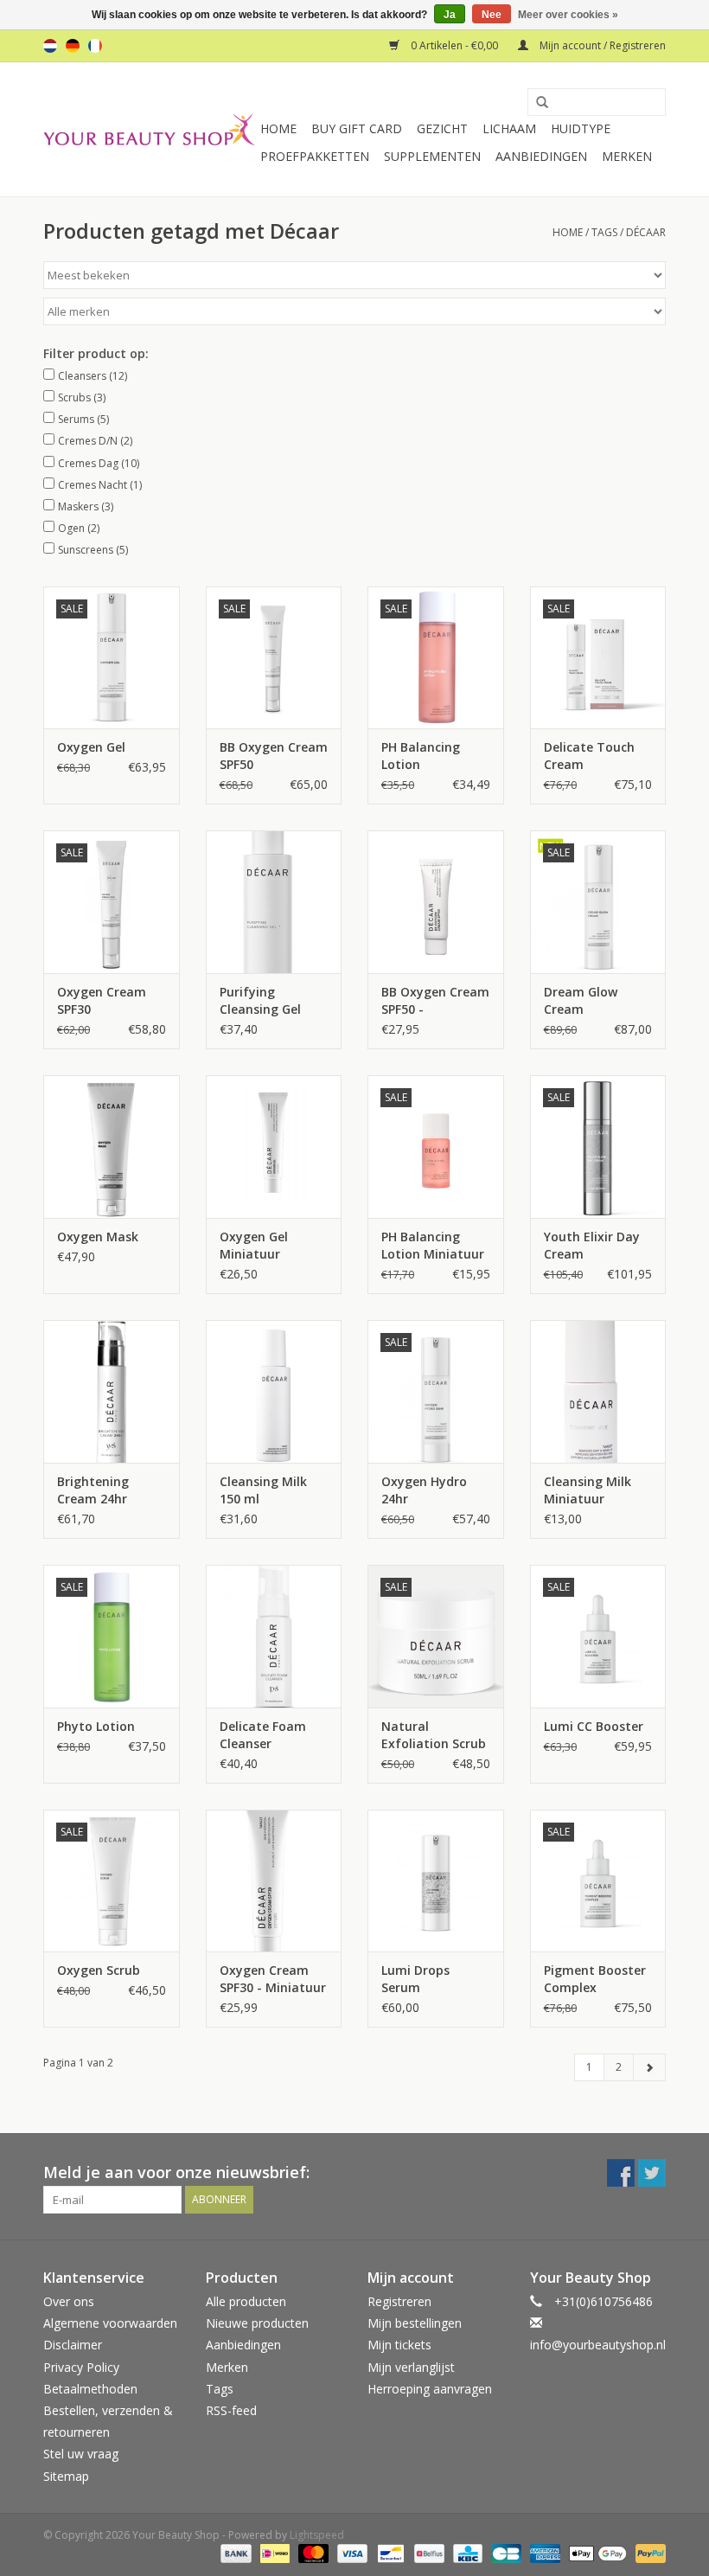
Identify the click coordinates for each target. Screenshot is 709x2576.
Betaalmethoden (90, 2389)
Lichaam (509, 128)
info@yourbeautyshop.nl (598, 2345)
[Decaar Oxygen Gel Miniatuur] (274, 1147)
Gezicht (442, 128)
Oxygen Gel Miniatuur (254, 1245)
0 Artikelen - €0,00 (454, 45)
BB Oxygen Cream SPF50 (274, 756)
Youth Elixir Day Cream (592, 1245)
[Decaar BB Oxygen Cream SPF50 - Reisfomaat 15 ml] (436, 902)
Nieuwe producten (257, 2323)
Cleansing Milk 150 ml (263, 1490)
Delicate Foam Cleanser (263, 1735)
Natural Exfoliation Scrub (434, 1735)
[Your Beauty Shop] (149, 129)
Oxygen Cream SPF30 (102, 1000)
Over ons (69, 2301)
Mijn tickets (399, 2345)
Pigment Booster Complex (595, 1979)
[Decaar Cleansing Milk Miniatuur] (598, 1391)
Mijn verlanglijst (411, 2367)
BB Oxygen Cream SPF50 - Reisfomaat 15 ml (435, 1001)
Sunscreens (93, 550)
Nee (492, 15)
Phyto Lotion (96, 1726)
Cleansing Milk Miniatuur (588, 1490)
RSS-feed (231, 2410)
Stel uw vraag (81, 2454)
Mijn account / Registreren (601, 45)
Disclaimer (73, 2345)
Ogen (79, 528)
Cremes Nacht (100, 485)
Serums (83, 419)
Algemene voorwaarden (110, 2323)
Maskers (86, 506)
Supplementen (432, 156)
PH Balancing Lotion (421, 756)
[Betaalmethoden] (234, 2553)
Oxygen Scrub (99, 1970)
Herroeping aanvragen (430, 2389)
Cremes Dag (99, 463)
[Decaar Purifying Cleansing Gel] (274, 902)
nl (50, 46)
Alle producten (246, 2301)
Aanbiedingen (541, 156)
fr (95, 46)
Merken (627, 156)
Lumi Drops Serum (415, 1979)
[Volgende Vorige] (649, 2067)
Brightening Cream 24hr (93, 1490)
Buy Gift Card (357, 128)
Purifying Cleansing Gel (260, 1000)
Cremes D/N (95, 441)
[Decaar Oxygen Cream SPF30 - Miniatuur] (274, 1881)
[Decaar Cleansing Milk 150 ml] (274, 1391)
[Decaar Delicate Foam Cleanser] (274, 1636)
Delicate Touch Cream (589, 756)
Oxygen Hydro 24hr (424, 1490)
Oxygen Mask (98, 1237)
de (73, 46)
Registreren (399, 2301)
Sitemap (66, 2476)
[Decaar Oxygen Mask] (112, 1147)
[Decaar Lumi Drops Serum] (436, 1881)
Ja (450, 15)
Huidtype (581, 128)
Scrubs (82, 397)
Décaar (646, 232)
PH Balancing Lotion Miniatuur (433, 1245)
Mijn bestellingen (415, 2323)
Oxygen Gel (91, 747)
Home (278, 128)
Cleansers (93, 376)
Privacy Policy (81, 2367)
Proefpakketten (315, 156)
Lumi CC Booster (594, 1726)
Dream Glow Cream (581, 1000)
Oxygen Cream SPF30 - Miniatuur (273, 1979)
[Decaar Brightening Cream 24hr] (112, 1391)
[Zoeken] (536, 103)
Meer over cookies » (568, 15)
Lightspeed (317, 2535)
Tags (604, 232)
